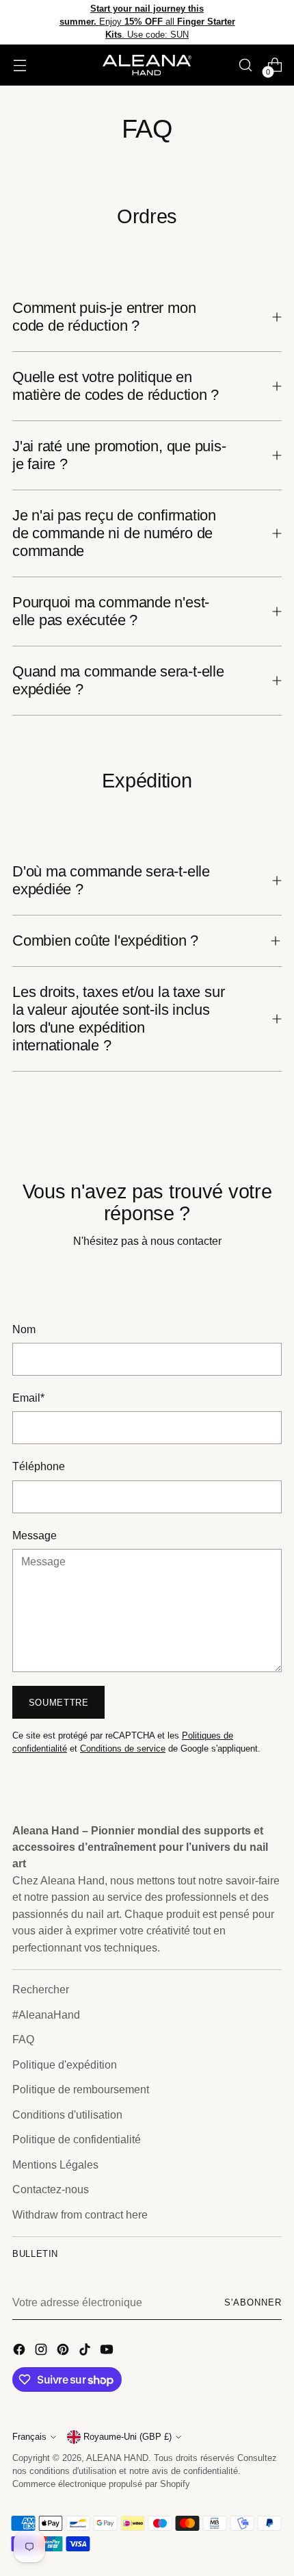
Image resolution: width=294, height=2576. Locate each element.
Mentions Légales (55, 2164)
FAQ (23, 2039)
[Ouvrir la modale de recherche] (245, 65)
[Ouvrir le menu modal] (19, 65)
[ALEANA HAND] (147, 65)
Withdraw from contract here (80, 2214)
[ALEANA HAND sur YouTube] (108, 2351)
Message (35, 1535)
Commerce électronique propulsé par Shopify (101, 2484)
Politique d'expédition (65, 2064)
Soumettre (59, 1703)
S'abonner (253, 2303)
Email (28, 1398)
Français (29, 2437)
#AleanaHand (46, 2015)
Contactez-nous (51, 2189)
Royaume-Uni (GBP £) (128, 2437)
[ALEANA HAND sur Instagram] (42, 2351)
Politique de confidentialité (77, 2139)
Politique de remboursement (81, 2089)
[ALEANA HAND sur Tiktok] (86, 2351)
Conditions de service (123, 1749)
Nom (24, 1329)
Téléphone (39, 1466)
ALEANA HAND (117, 2458)
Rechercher (41, 1989)
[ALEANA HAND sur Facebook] (21, 2351)
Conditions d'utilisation (67, 2114)
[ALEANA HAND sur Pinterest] (64, 2351)
